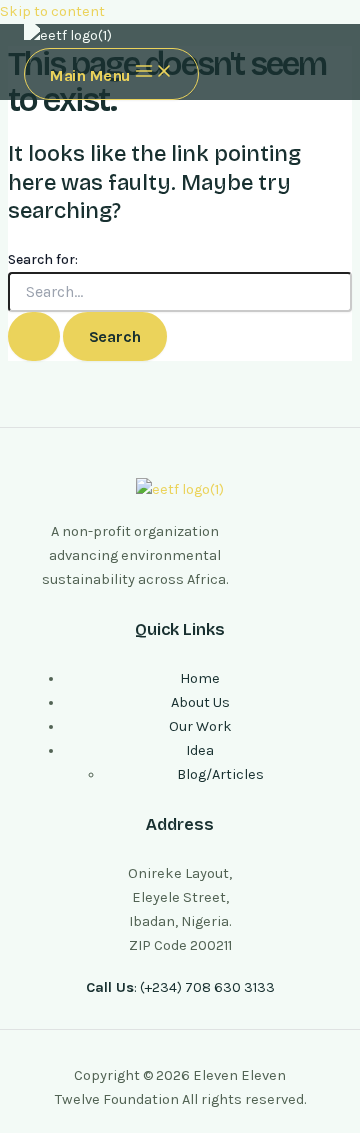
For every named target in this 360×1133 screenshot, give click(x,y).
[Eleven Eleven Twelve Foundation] (68, 36)
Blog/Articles (220, 774)
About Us (200, 702)
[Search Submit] (34, 336)
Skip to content (52, 11)
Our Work (200, 726)
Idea (200, 750)
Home (200, 678)
